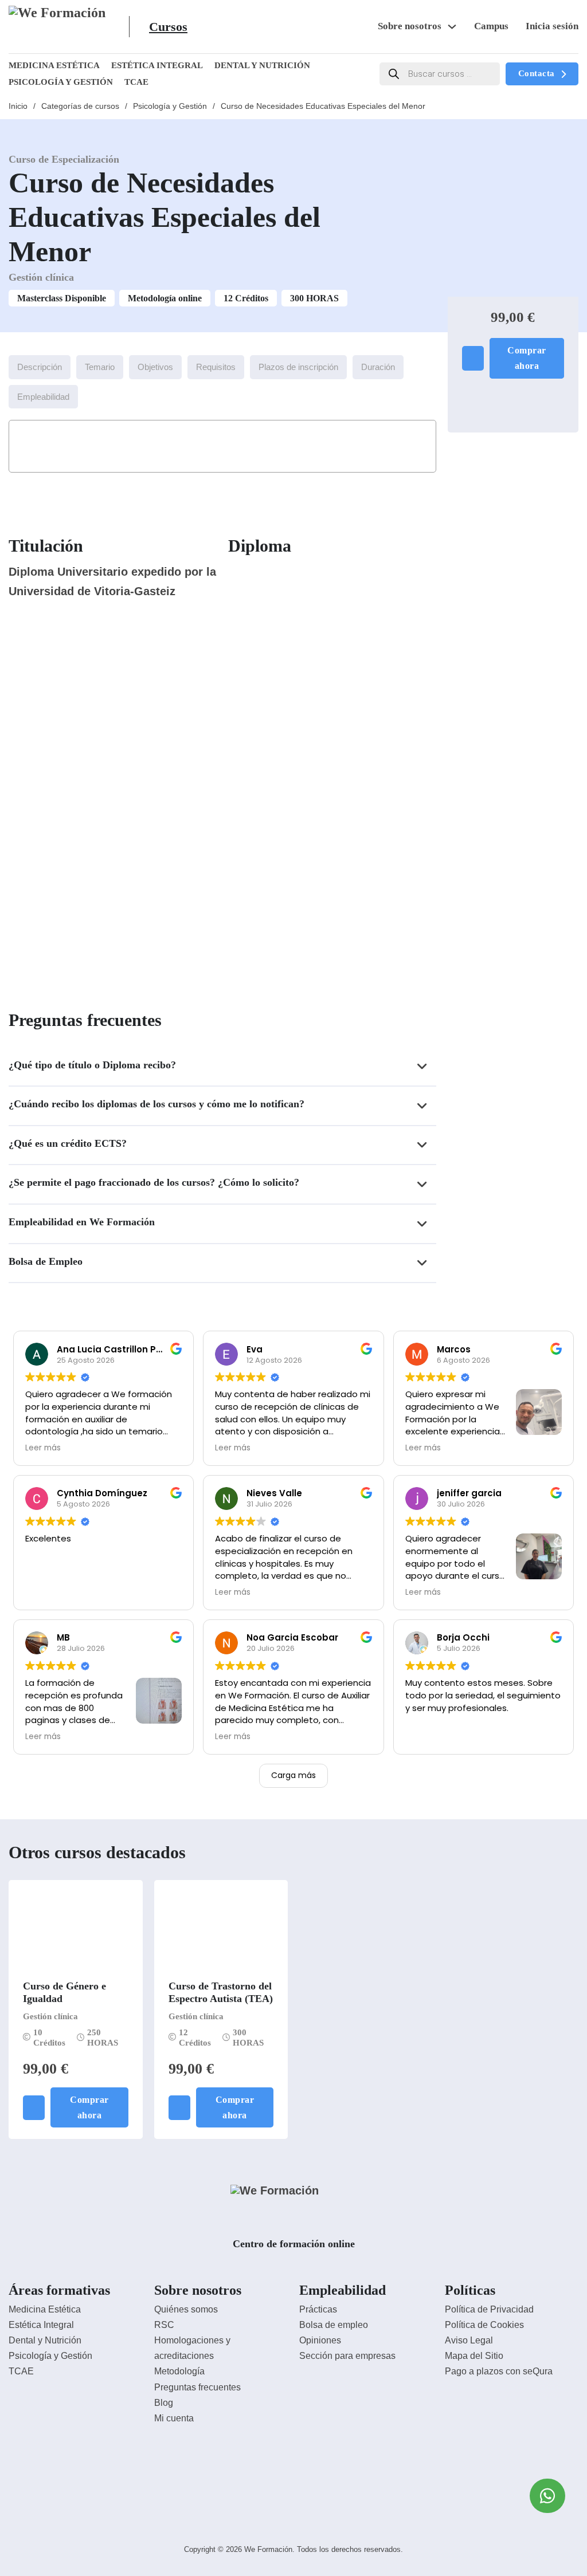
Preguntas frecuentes (197, 2387)
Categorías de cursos (80, 106)
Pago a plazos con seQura (499, 2371)
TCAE (136, 82)
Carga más (293, 1775)
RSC (164, 2325)
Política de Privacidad (489, 2309)
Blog (164, 2403)
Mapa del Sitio (474, 2356)
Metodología (179, 2371)
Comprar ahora (527, 358)
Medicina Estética (54, 65)
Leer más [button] (43, 1448)
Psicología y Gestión (61, 82)
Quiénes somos (186, 2309)
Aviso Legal (469, 2340)
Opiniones (320, 2340)
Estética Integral (157, 65)
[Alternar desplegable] (452, 27)
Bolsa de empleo (334, 2325)
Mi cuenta (174, 2418)
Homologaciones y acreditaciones (192, 2348)
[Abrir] (141, 27)
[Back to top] (547, 2542)
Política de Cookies (484, 2325)
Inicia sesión (552, 26)
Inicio (18, 106)
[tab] (40, 367)
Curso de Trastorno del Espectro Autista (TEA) (221, 1992)
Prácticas (318, 2309)
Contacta (537, 73)
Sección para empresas (347, 2356)
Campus (491, 26)
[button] (222, 1067)
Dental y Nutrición (262, 65)
